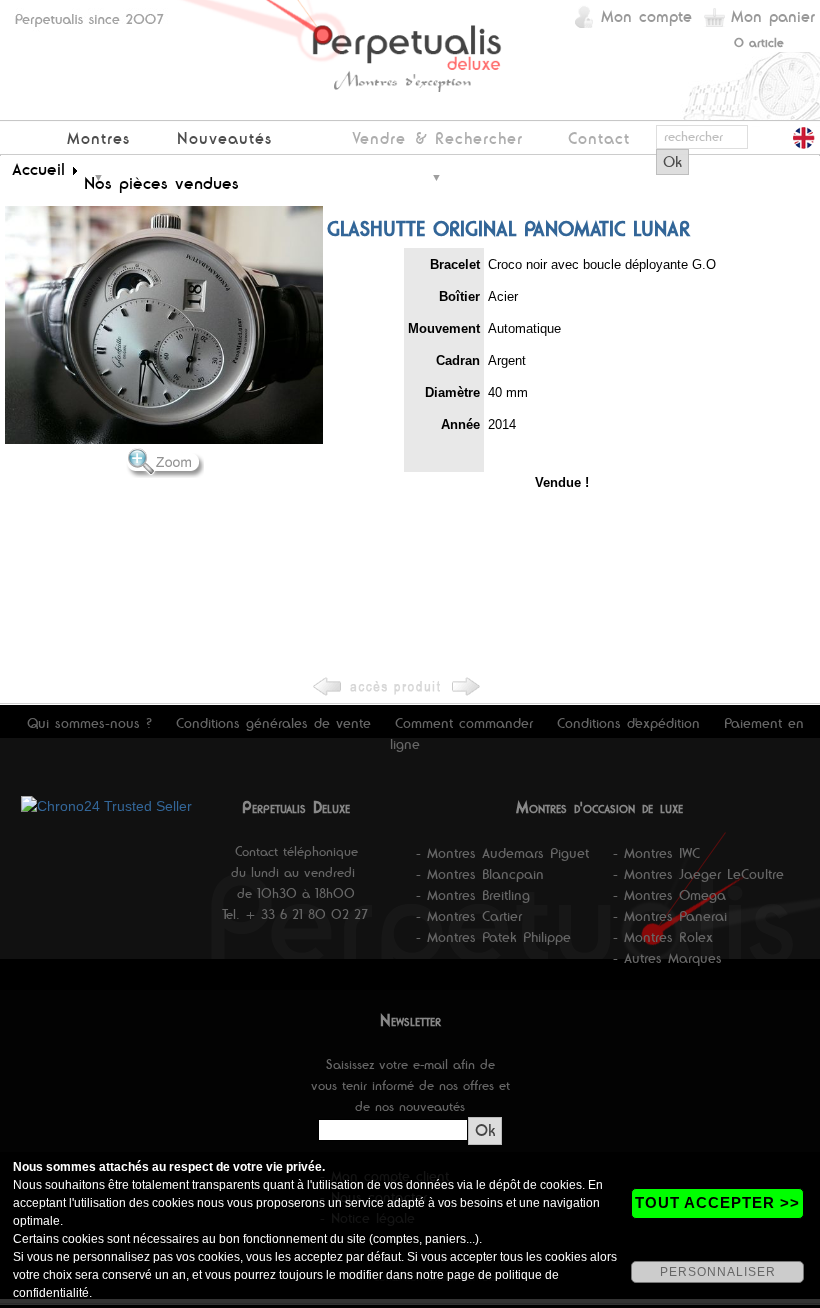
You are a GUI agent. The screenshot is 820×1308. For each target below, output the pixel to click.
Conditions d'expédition (628, 723)
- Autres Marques (667, 958)
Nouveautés (224, 138)
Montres (98, 138)
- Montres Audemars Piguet (502, 853)
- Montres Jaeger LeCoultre (698, 874)
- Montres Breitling (473, 895)
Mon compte (646, 16)
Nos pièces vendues (161, 183)
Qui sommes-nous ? (89, 723)
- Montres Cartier (469, 916)
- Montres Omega (669, 895)
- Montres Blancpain (480, 874)
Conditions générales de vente (273, 723)
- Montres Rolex (663, 937)
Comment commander (464, 723)
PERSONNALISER (718, 1272)
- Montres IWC (656, 853)
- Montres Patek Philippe (493, 937)
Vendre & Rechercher (437, 138)
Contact (599, 138)
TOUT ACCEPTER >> (717, 1202)
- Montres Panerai (670, 916)
